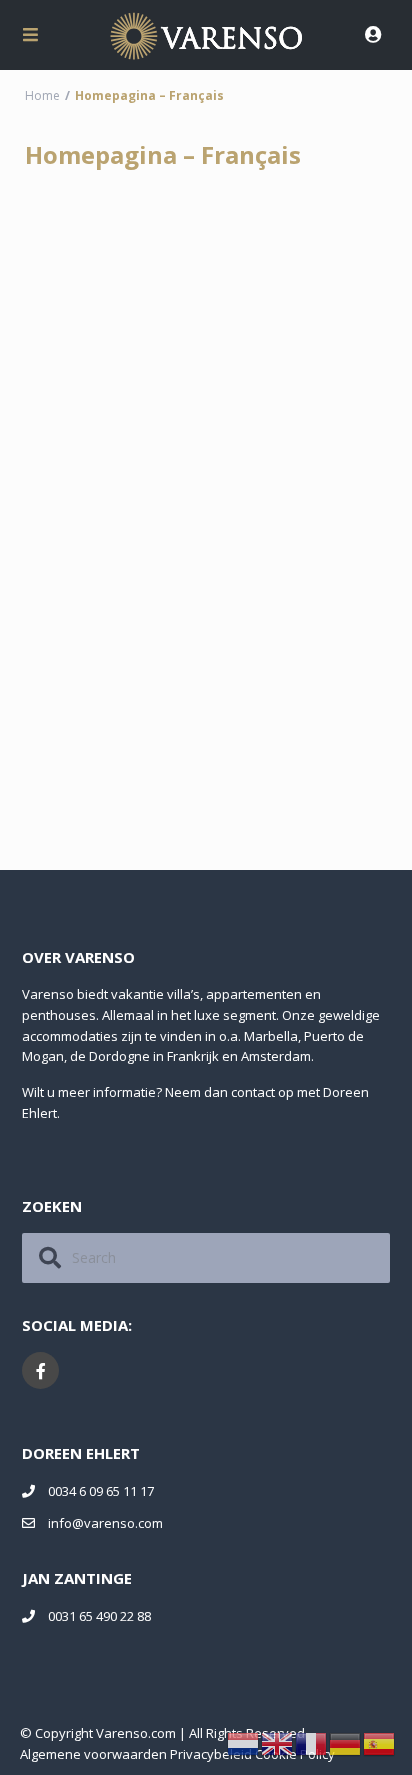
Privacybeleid (211, 1754)
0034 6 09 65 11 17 (101, 1491)
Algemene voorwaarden (93, 1754)
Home (42, 95)
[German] (346, 1742)
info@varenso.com (105, 1523)
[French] (312, 1742)
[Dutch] (244, 1742)
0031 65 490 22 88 (99, 1616)
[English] (278, 1742)
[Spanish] (380, 1742)
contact (253, 1092)
